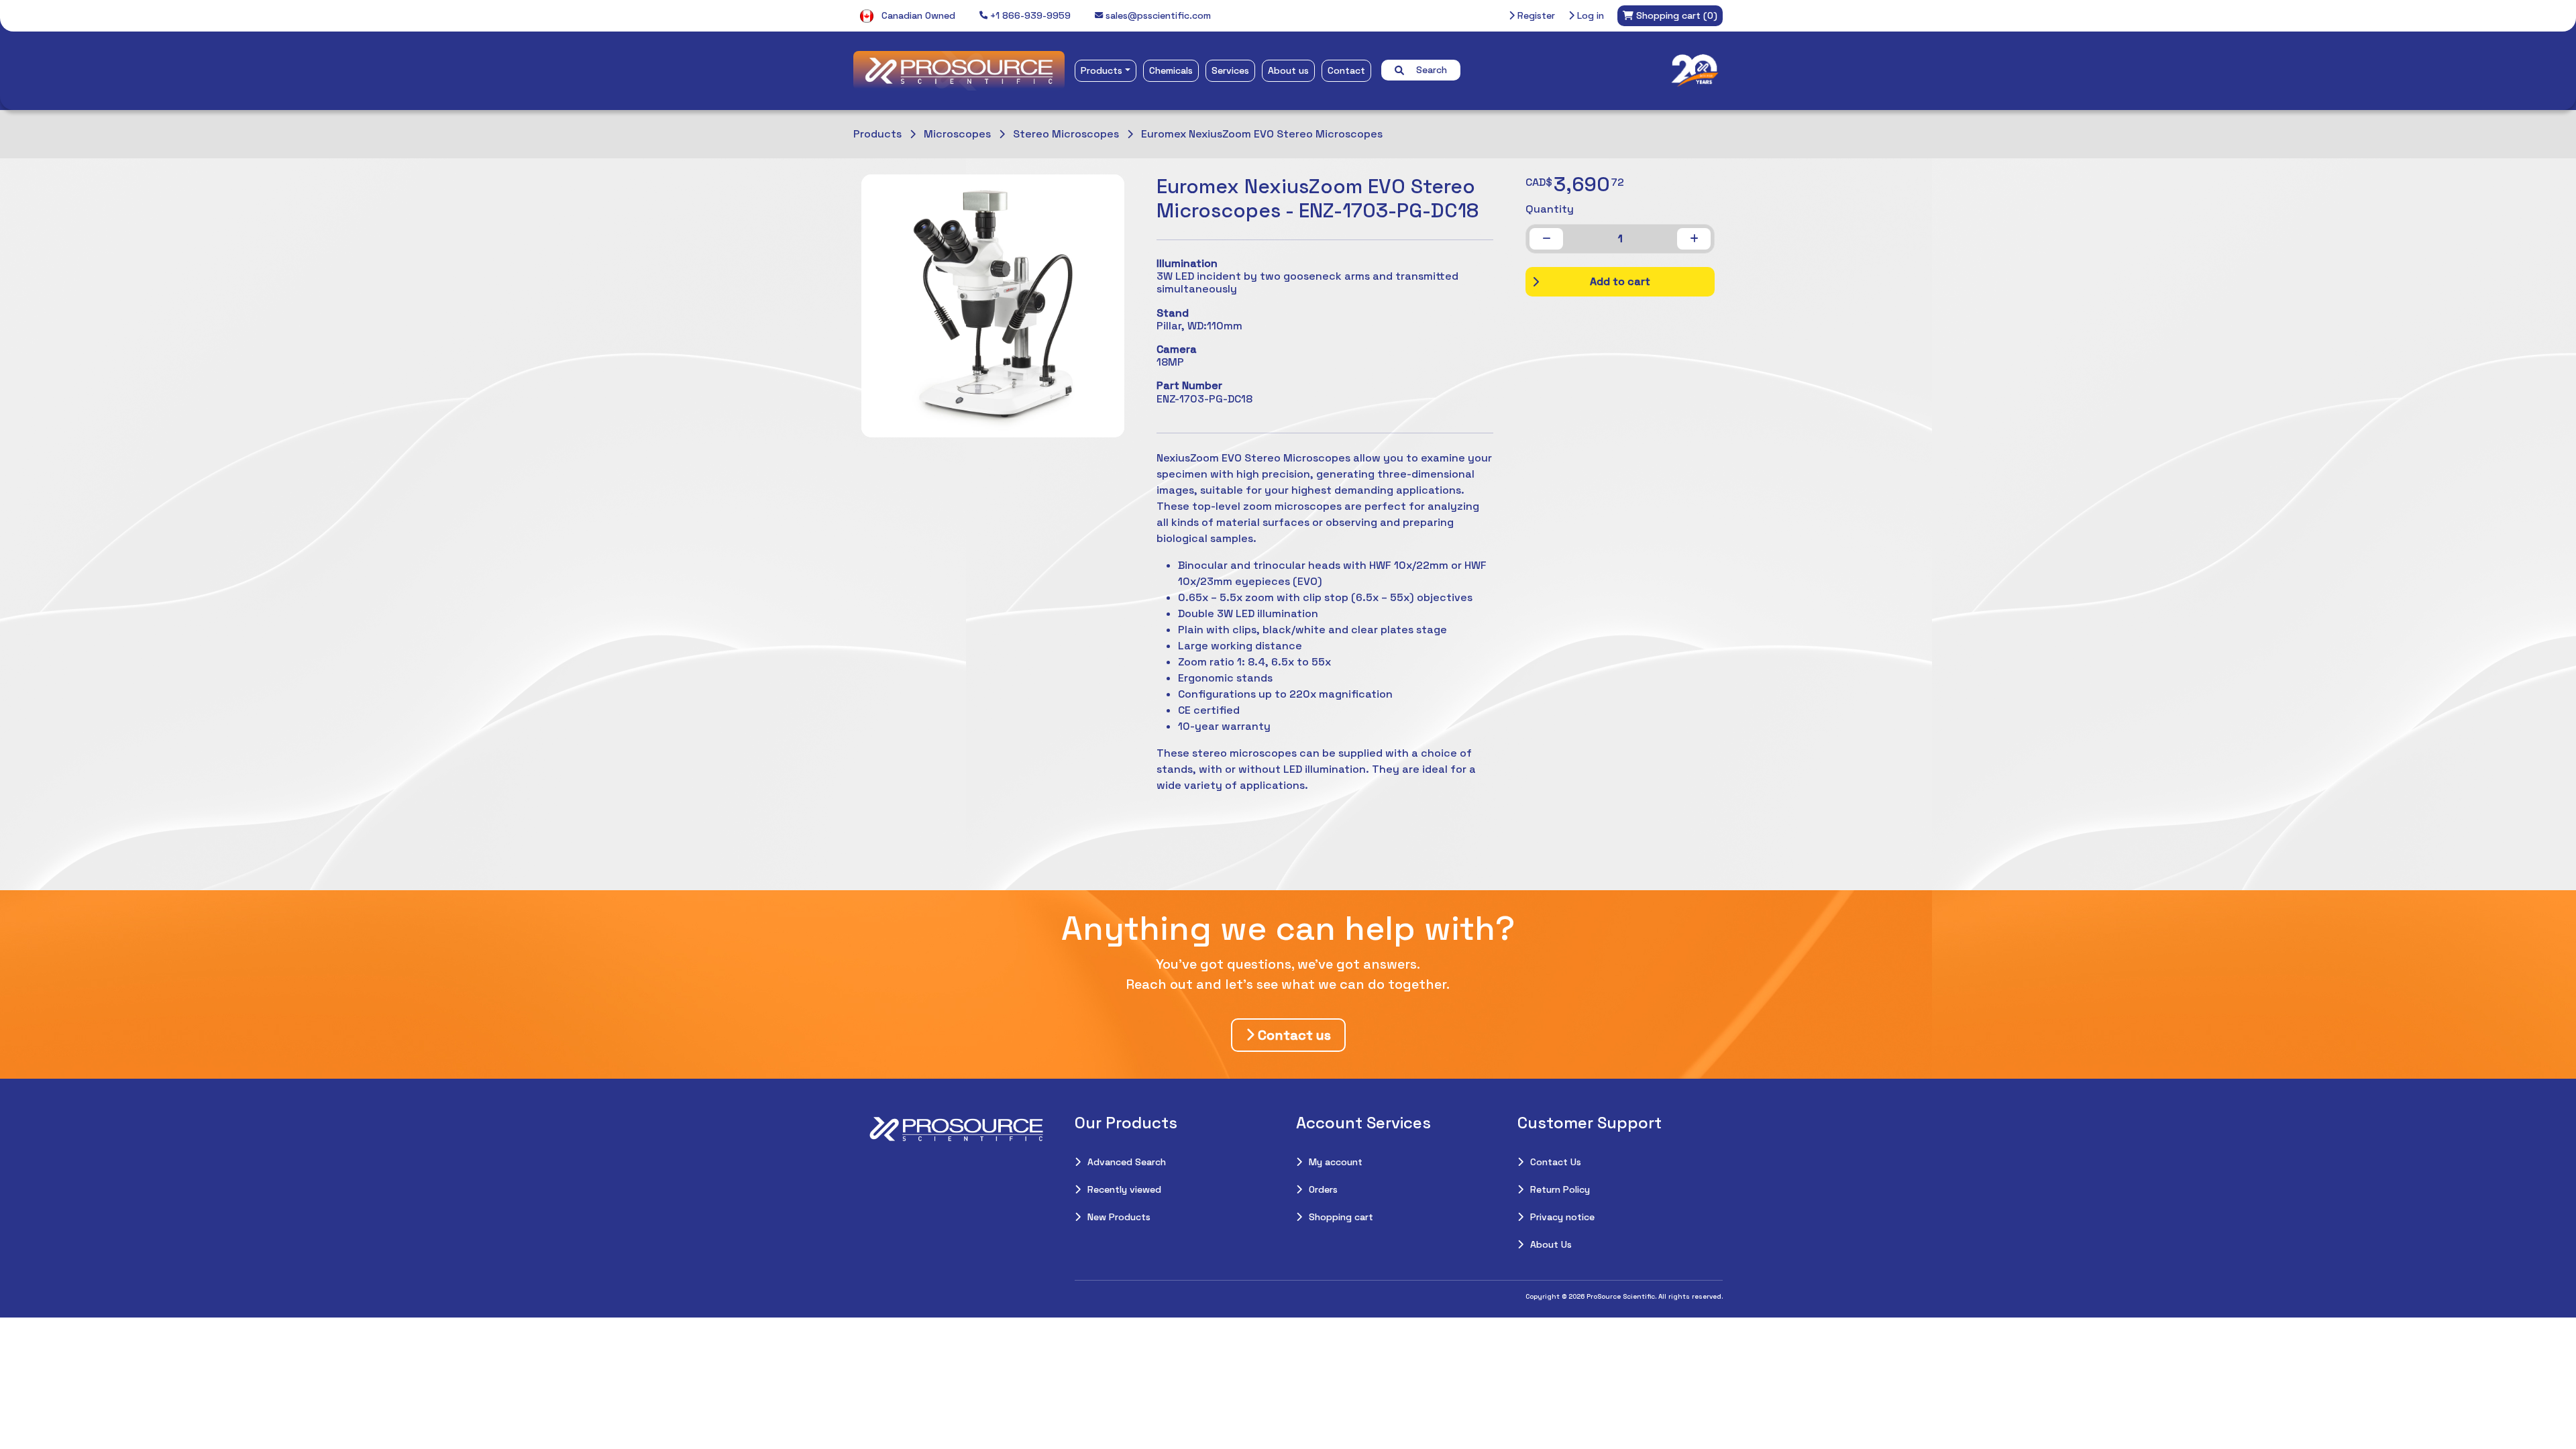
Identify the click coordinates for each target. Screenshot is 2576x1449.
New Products (1119, 1217)
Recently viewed (1124, 1189)
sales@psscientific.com (1157, 15)
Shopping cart (1341, 1217)
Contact (1346, 70)
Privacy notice (1562, 1217)
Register (1535, 15)
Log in (1589, 15)
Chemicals (1171, 70)
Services (1230, 70)
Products (1102, 70)
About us (1288, 70)
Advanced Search (1127, 1162)
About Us (1551, 1244)
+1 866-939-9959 (1029, 15)
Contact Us (1556, 1162)
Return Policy (1560, 1189)
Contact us (1293, 1035)
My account (1336, 1162)
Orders (1323, 1189)
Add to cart (1620, 281)
